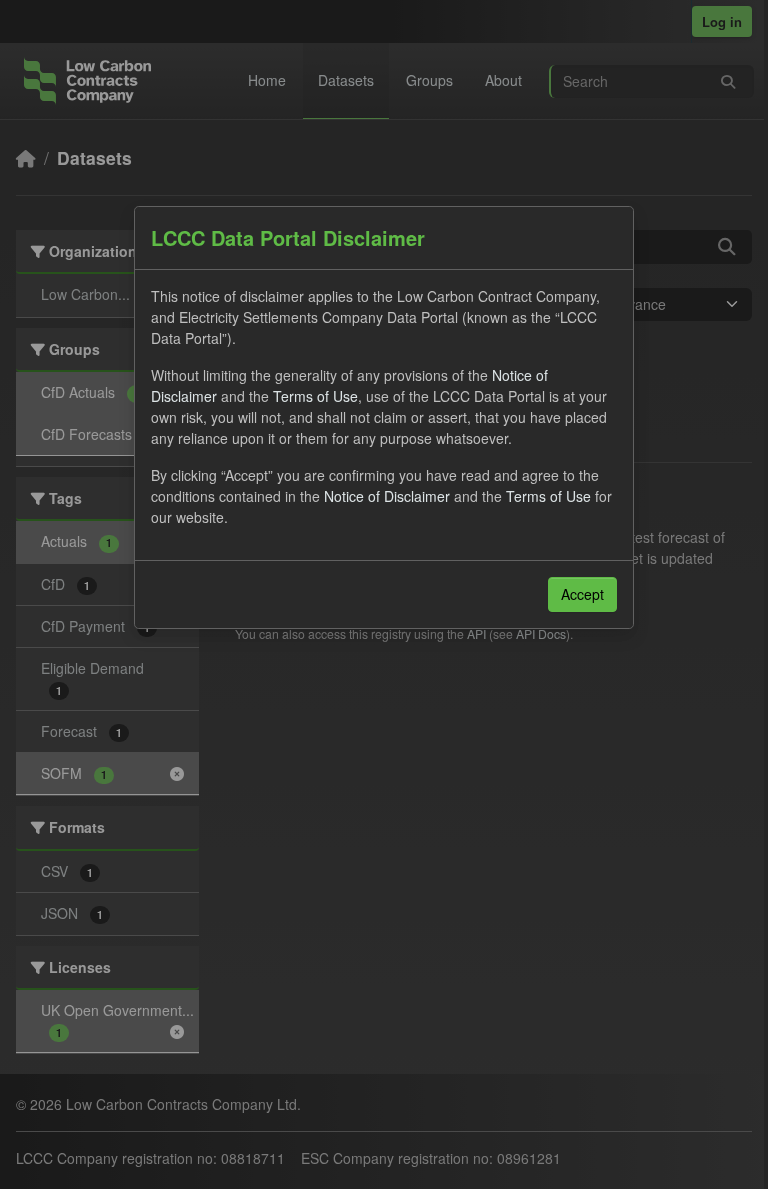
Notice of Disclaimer (387, 496)
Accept (582, 594)
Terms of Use (315, 396)
